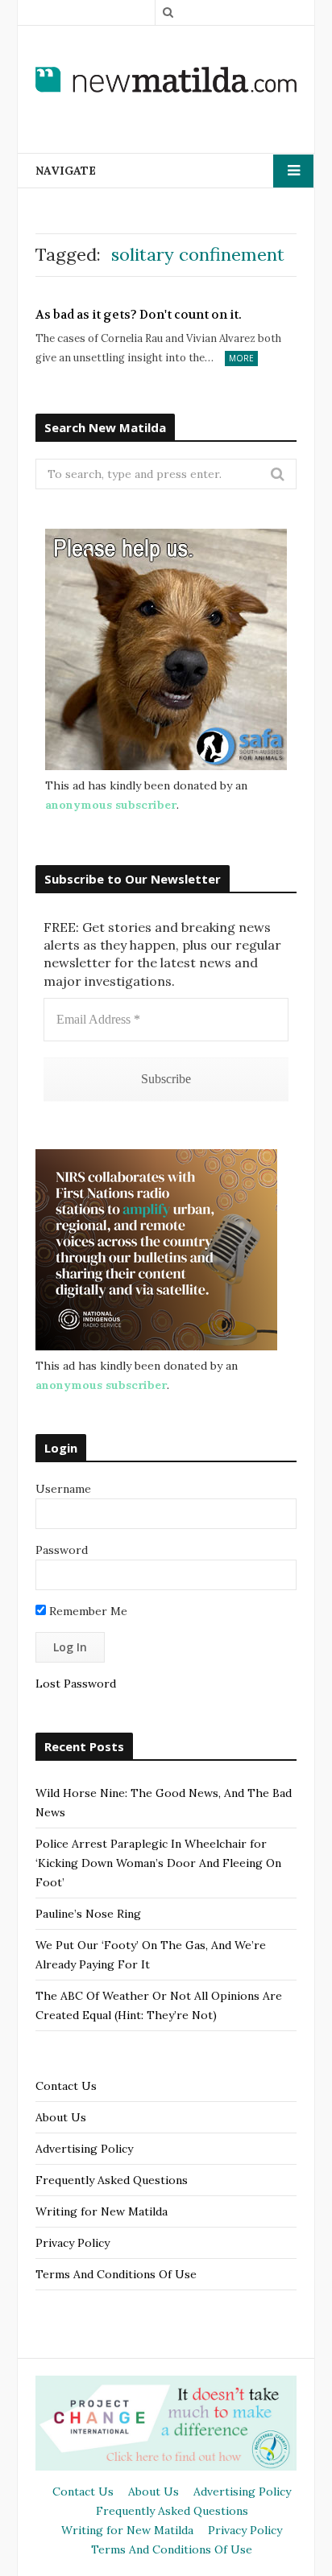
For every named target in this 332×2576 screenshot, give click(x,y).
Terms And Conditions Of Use (116, 2274)
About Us (61, 2117)
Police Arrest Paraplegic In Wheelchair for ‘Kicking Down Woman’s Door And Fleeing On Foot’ (158, 1863)
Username (63, 1489)
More (241, 358)
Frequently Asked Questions (112, 2180)
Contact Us (66, 2086)
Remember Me (87, 1611)
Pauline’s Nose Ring (88, 1914)
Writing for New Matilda (102, 2211)
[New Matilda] (166, 79)
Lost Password (76, 1684)
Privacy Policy (73, 2243)
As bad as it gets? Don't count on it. (139, 315)
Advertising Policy (84, 2149)
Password (62, 1550)
